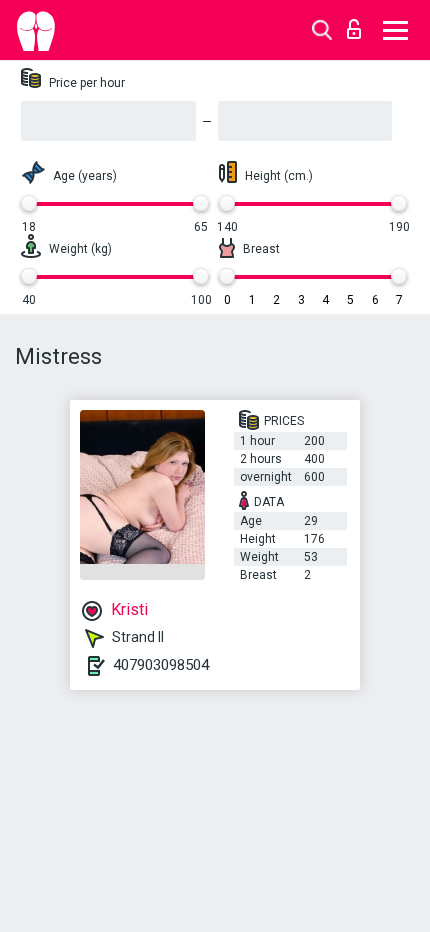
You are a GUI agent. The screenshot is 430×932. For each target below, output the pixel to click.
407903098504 (161, 665)
